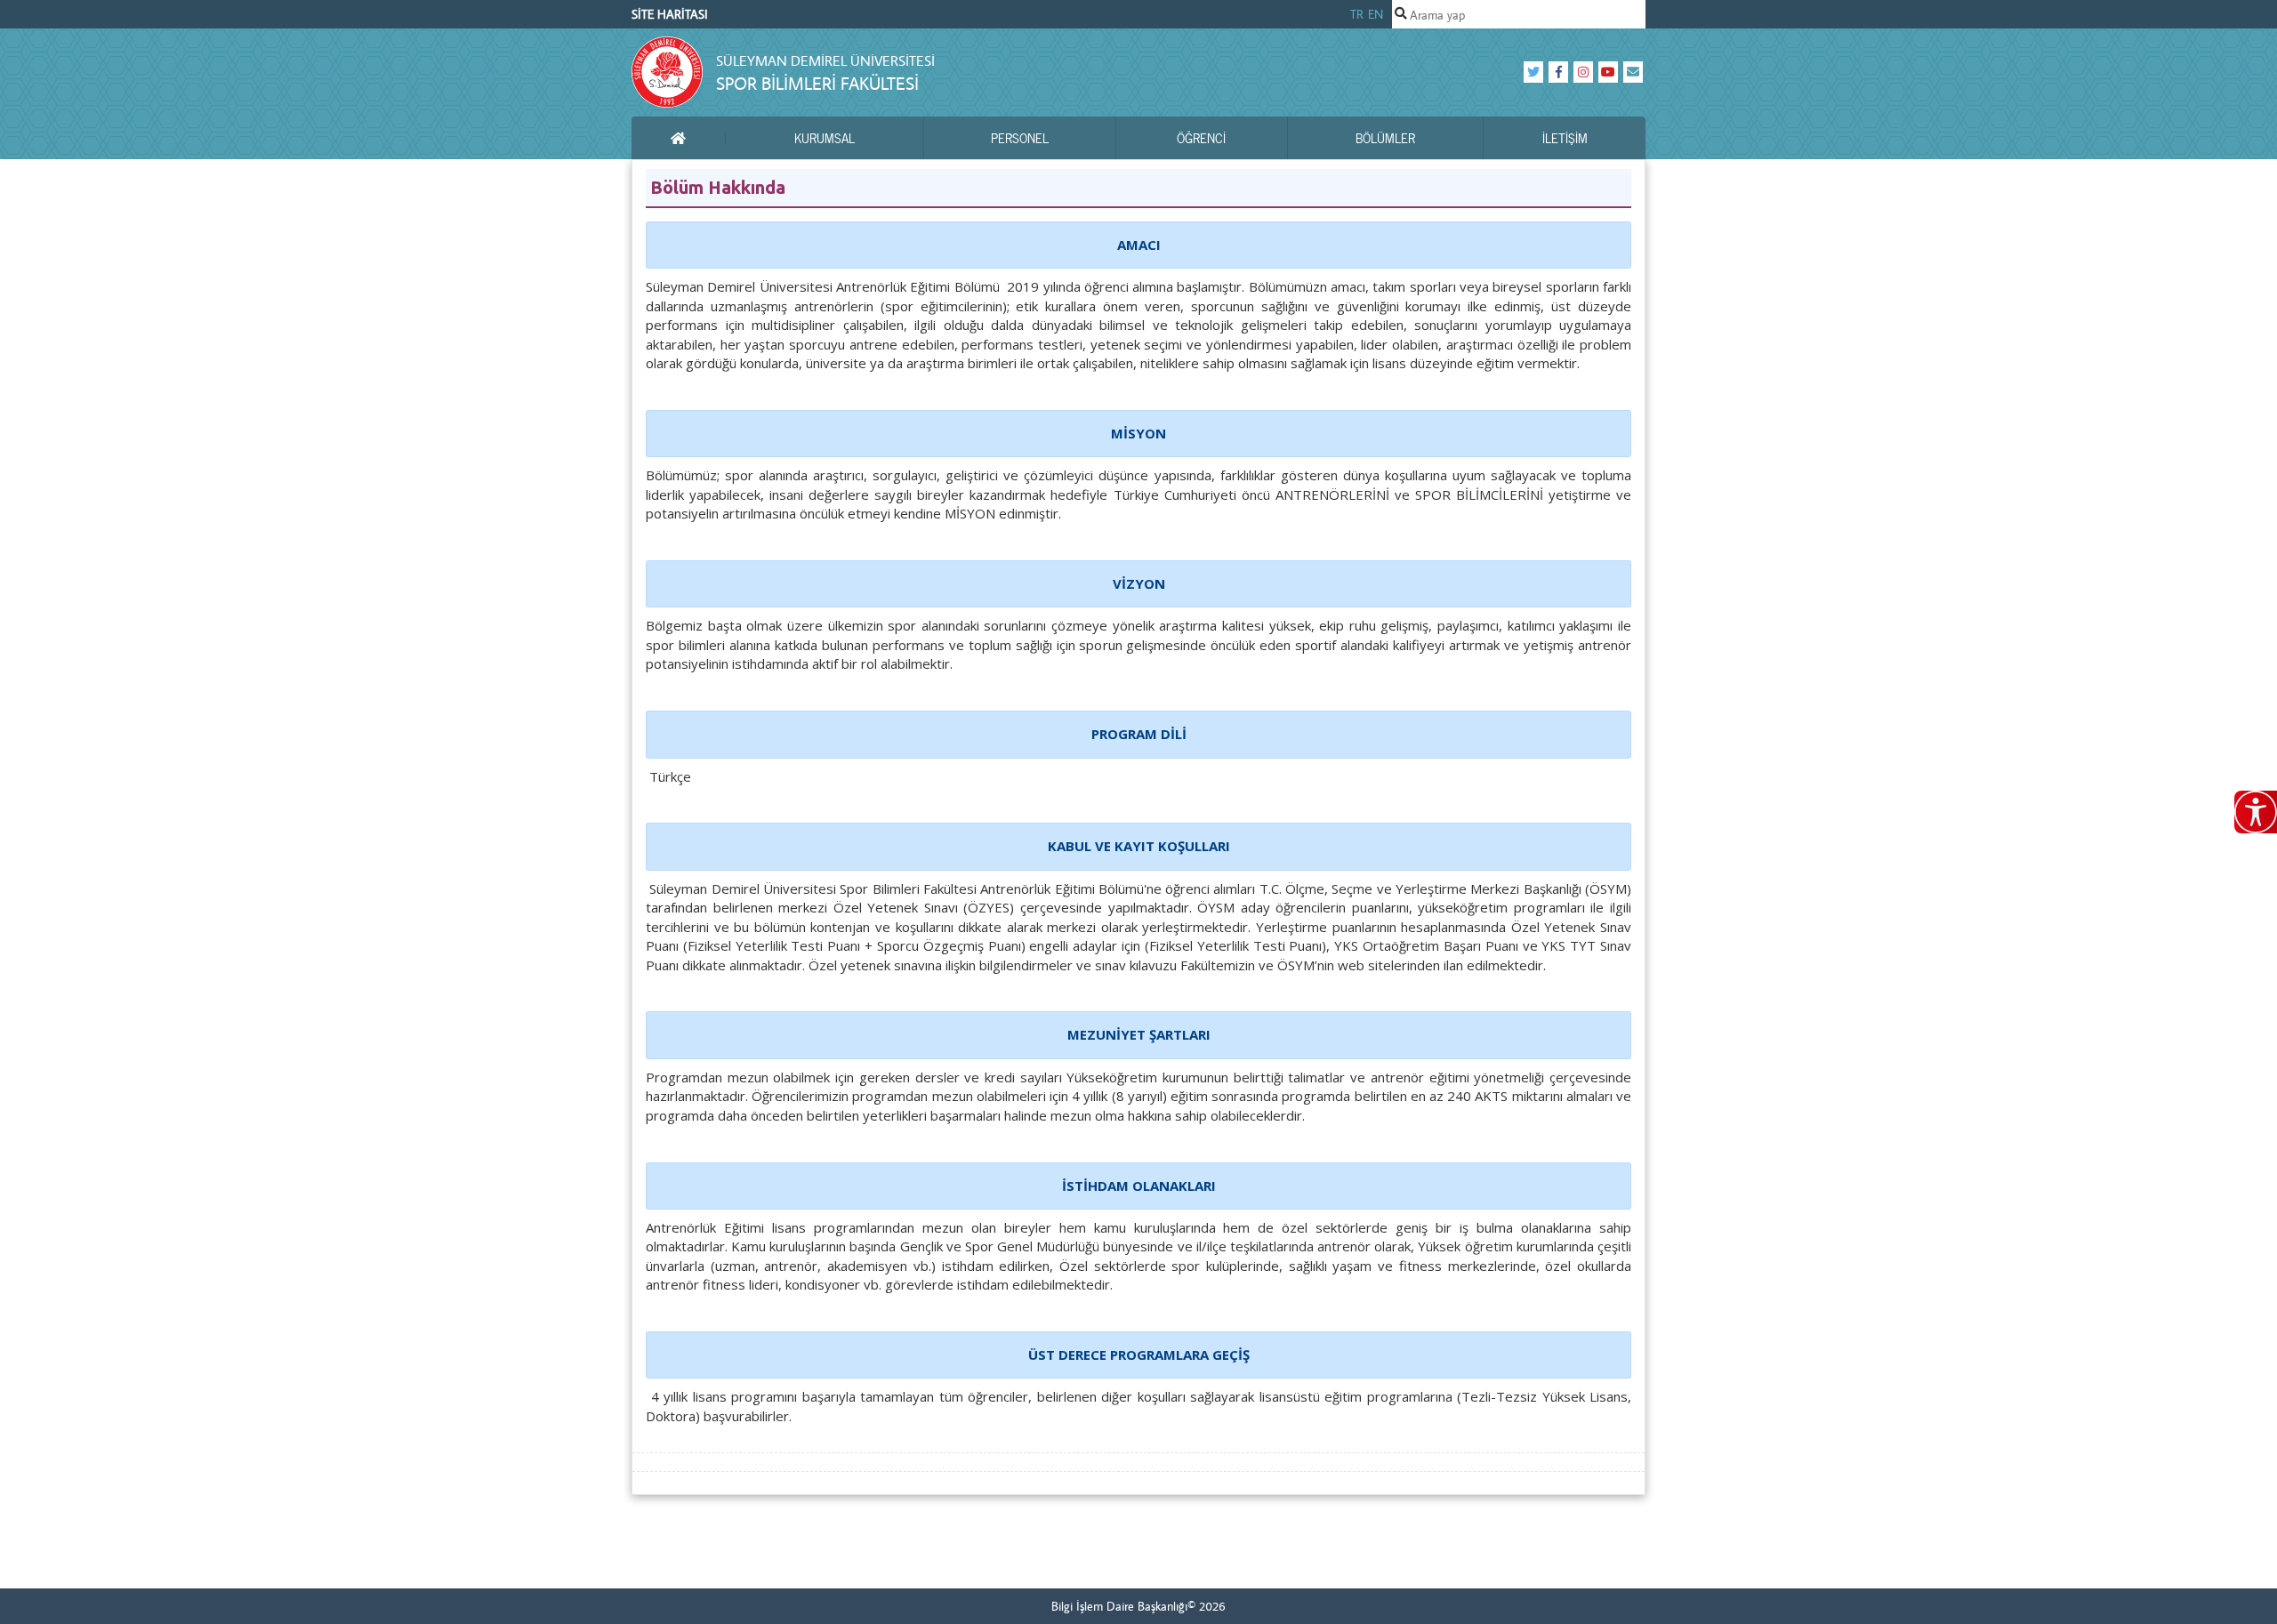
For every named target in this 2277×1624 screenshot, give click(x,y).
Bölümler (1385, 138)
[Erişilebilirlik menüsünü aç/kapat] (2256, 812)
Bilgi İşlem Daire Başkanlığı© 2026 (1138, 1606)
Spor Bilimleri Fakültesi (817, 83)
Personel (1020, 138)
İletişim (1565, 138)
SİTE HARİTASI (670, 14)
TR (1357, 14)
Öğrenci (1201, 138)
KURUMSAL (825, 138)
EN (1376, 14)
